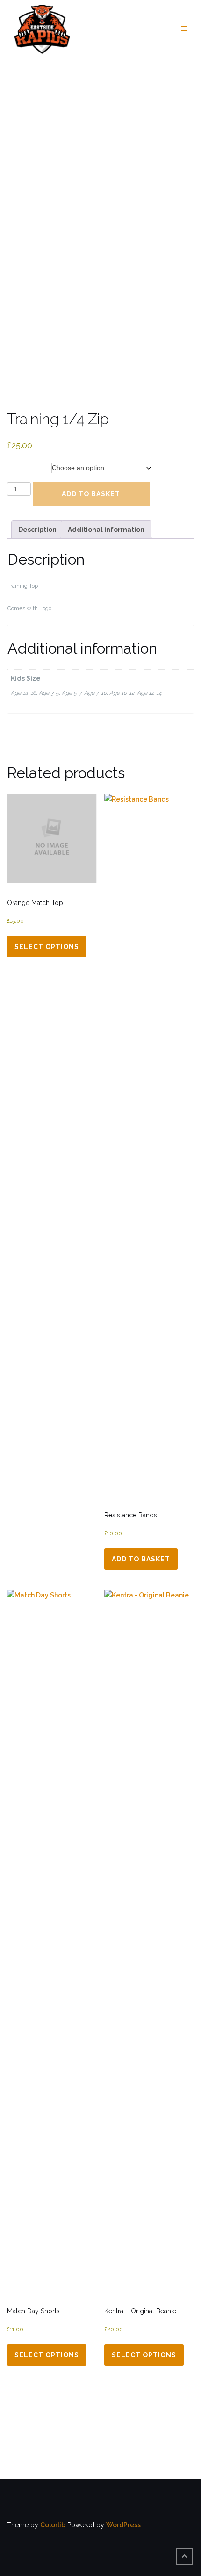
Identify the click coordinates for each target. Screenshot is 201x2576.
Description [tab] (37, 530)
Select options (47, 947)
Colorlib (53, 2525)
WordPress (123, 2525)
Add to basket (91, 494)
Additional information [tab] (106, 530)
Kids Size (22, 468)
